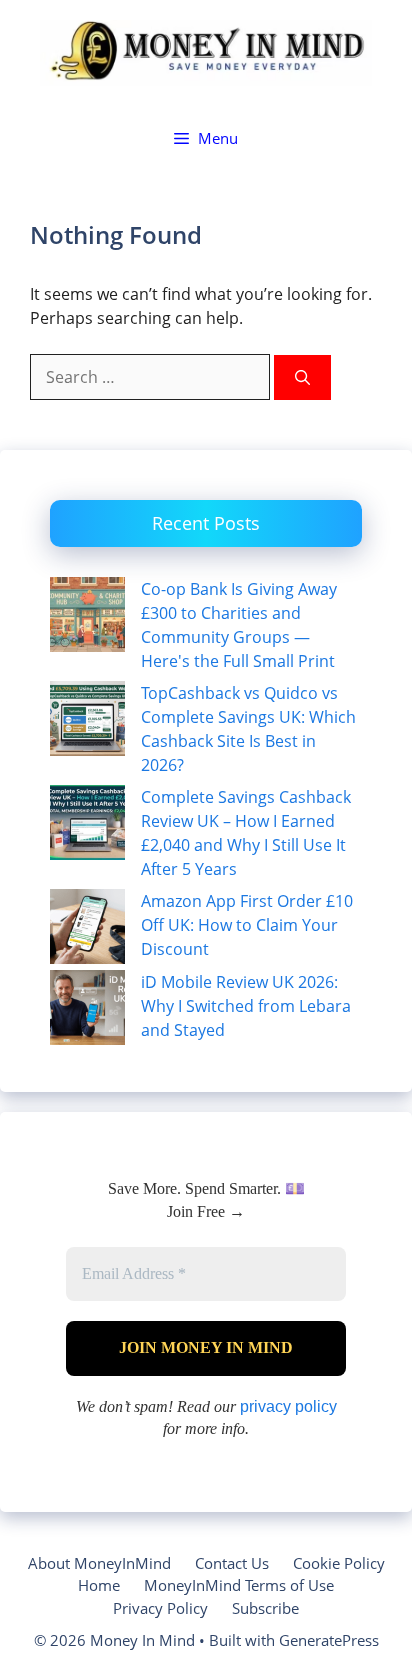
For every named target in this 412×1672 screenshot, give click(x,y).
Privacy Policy (160, 1608)
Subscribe (265, 1608)
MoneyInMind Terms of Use (239, 1585)
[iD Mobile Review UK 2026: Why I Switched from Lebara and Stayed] (87, 1010)
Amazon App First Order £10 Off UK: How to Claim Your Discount (247, 925)
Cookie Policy (339, 1563)
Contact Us (232, 1563)
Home (99, 1585)
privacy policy (288, 1406)
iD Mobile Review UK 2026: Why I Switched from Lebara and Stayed (246, 1006)
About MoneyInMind (99, 1563)
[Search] (302, 377)
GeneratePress (329, 1640)
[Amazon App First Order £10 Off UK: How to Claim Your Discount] (87, 929)
